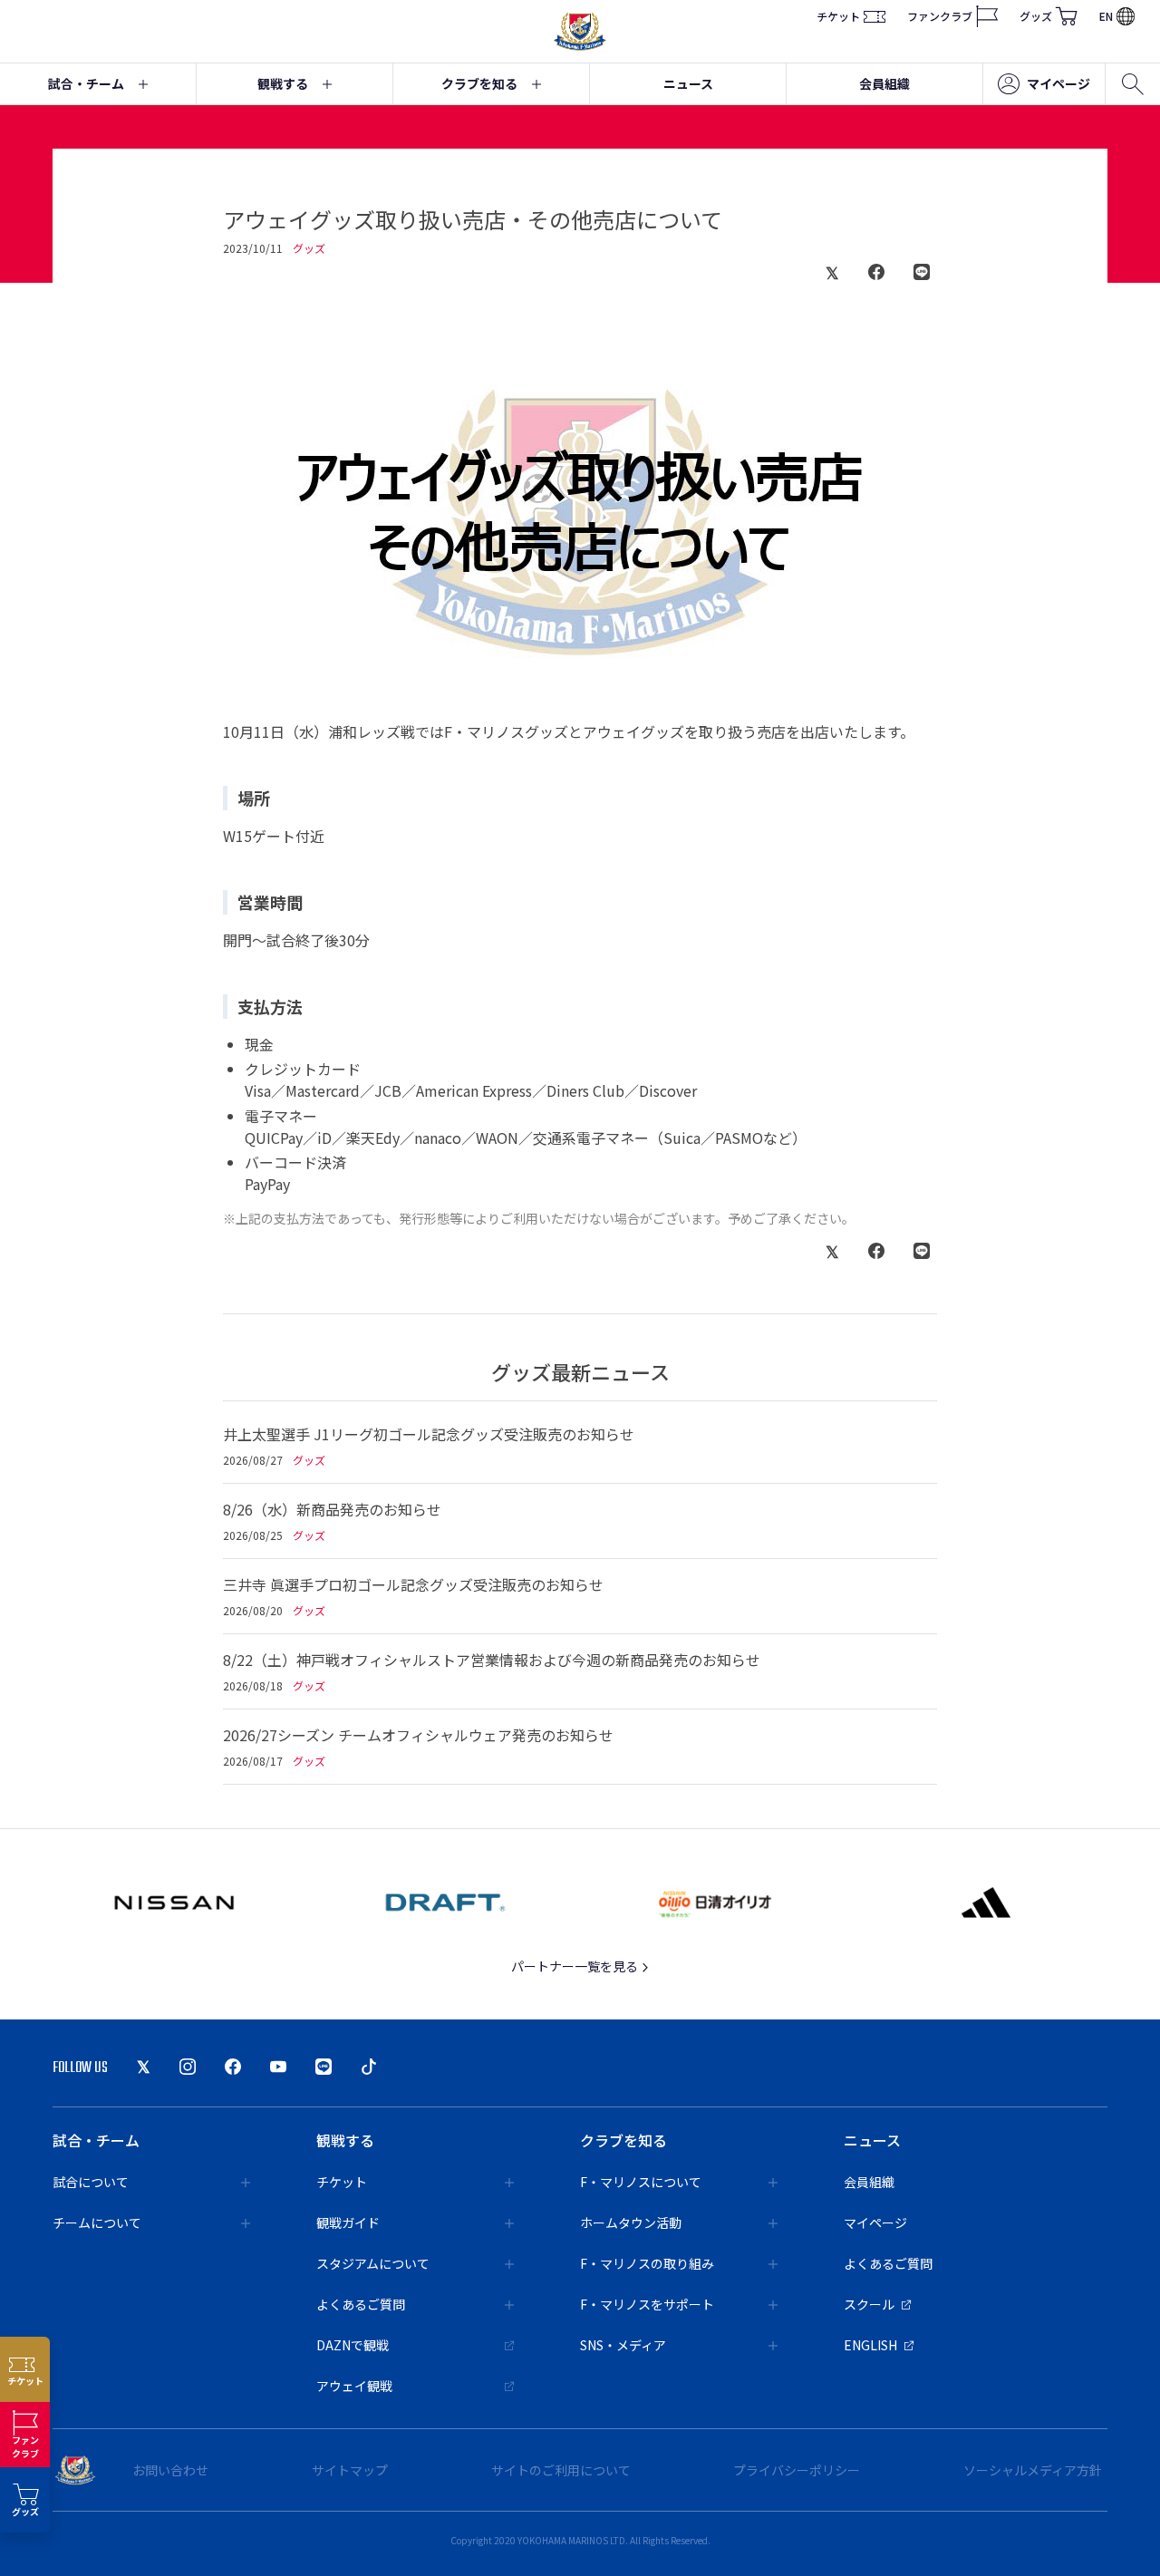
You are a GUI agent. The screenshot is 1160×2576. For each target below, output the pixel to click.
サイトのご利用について (561, 2470)
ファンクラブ (940, 16)
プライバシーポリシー (797, 2470)
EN (1106, 16)
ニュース (688, 83)
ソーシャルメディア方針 (1033, 2470)
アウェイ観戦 (354, 2386)
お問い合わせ (170, 2470)
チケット (838, 16)
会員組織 (884, 83)
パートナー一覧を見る (576, 1966)
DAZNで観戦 (353, 2345)
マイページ (1058, 83)
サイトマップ (350, 2470)
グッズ (1036, 16)
